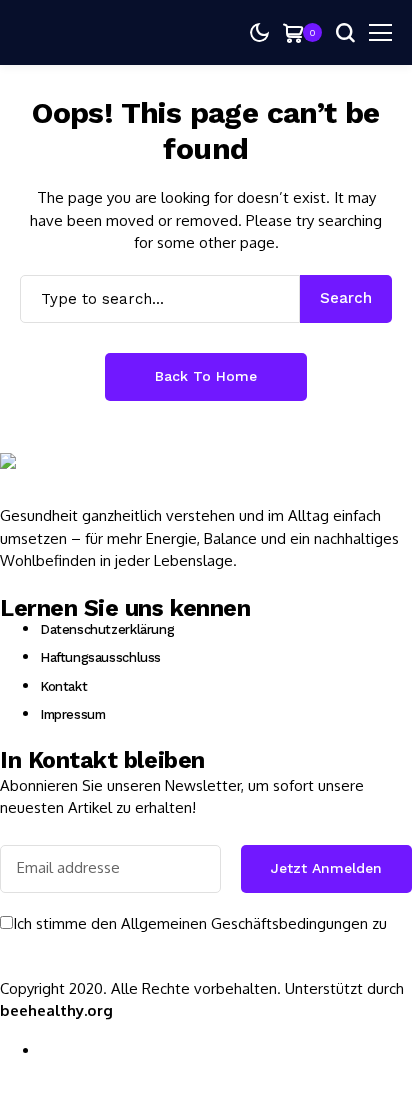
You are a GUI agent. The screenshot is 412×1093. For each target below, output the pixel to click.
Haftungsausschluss (100, 657)
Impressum (73, 714)
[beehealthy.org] (60, 479)
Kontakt (63, 686)
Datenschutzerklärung (107, 629)
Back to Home (206, 376)
